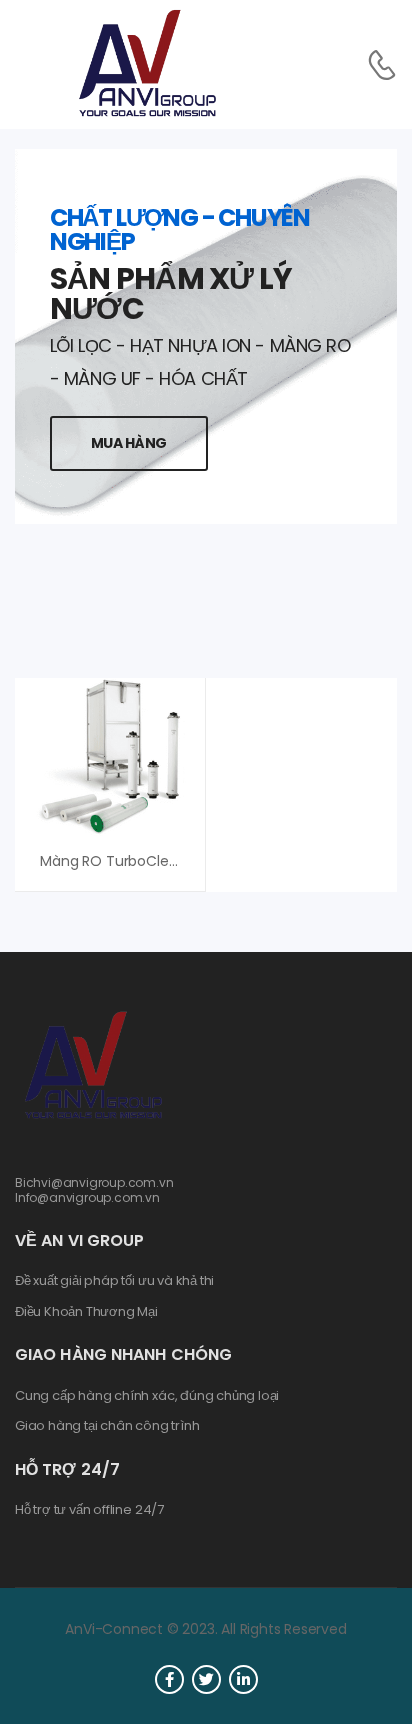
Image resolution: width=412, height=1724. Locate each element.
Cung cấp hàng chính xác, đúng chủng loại (147, 1396)
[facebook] (169, 1679)
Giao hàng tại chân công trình (107, 1426)
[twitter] (206, 1679)
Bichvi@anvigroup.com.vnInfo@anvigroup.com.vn (94, 1189)
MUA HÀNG (129, 443)
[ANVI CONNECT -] (146, 64)
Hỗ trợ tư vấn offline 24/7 (89, 1510)
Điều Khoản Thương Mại (86, 1312)
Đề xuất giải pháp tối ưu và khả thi (114, 1281)
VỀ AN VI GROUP (79, 1240)
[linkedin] (243, 1679)
